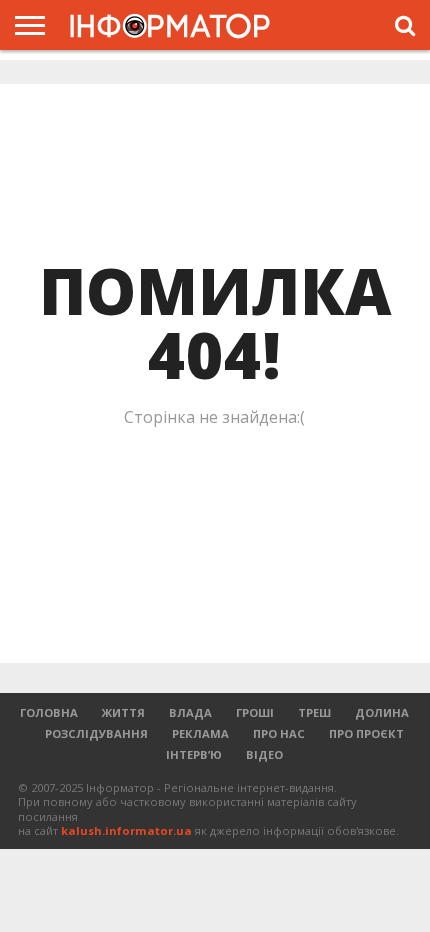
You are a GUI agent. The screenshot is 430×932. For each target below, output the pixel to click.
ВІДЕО (264, 754)
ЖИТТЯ (123, 712)
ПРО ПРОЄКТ (366, 733)
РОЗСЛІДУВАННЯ (96, 733)
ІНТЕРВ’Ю (194, 754)
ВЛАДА (190, 712)
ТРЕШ (314, 712)
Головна (49, 712)
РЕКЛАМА (200, 733)
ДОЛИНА (382, 712)
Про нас (279, 733)
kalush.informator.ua (126, 830)
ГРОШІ (255, 712)
